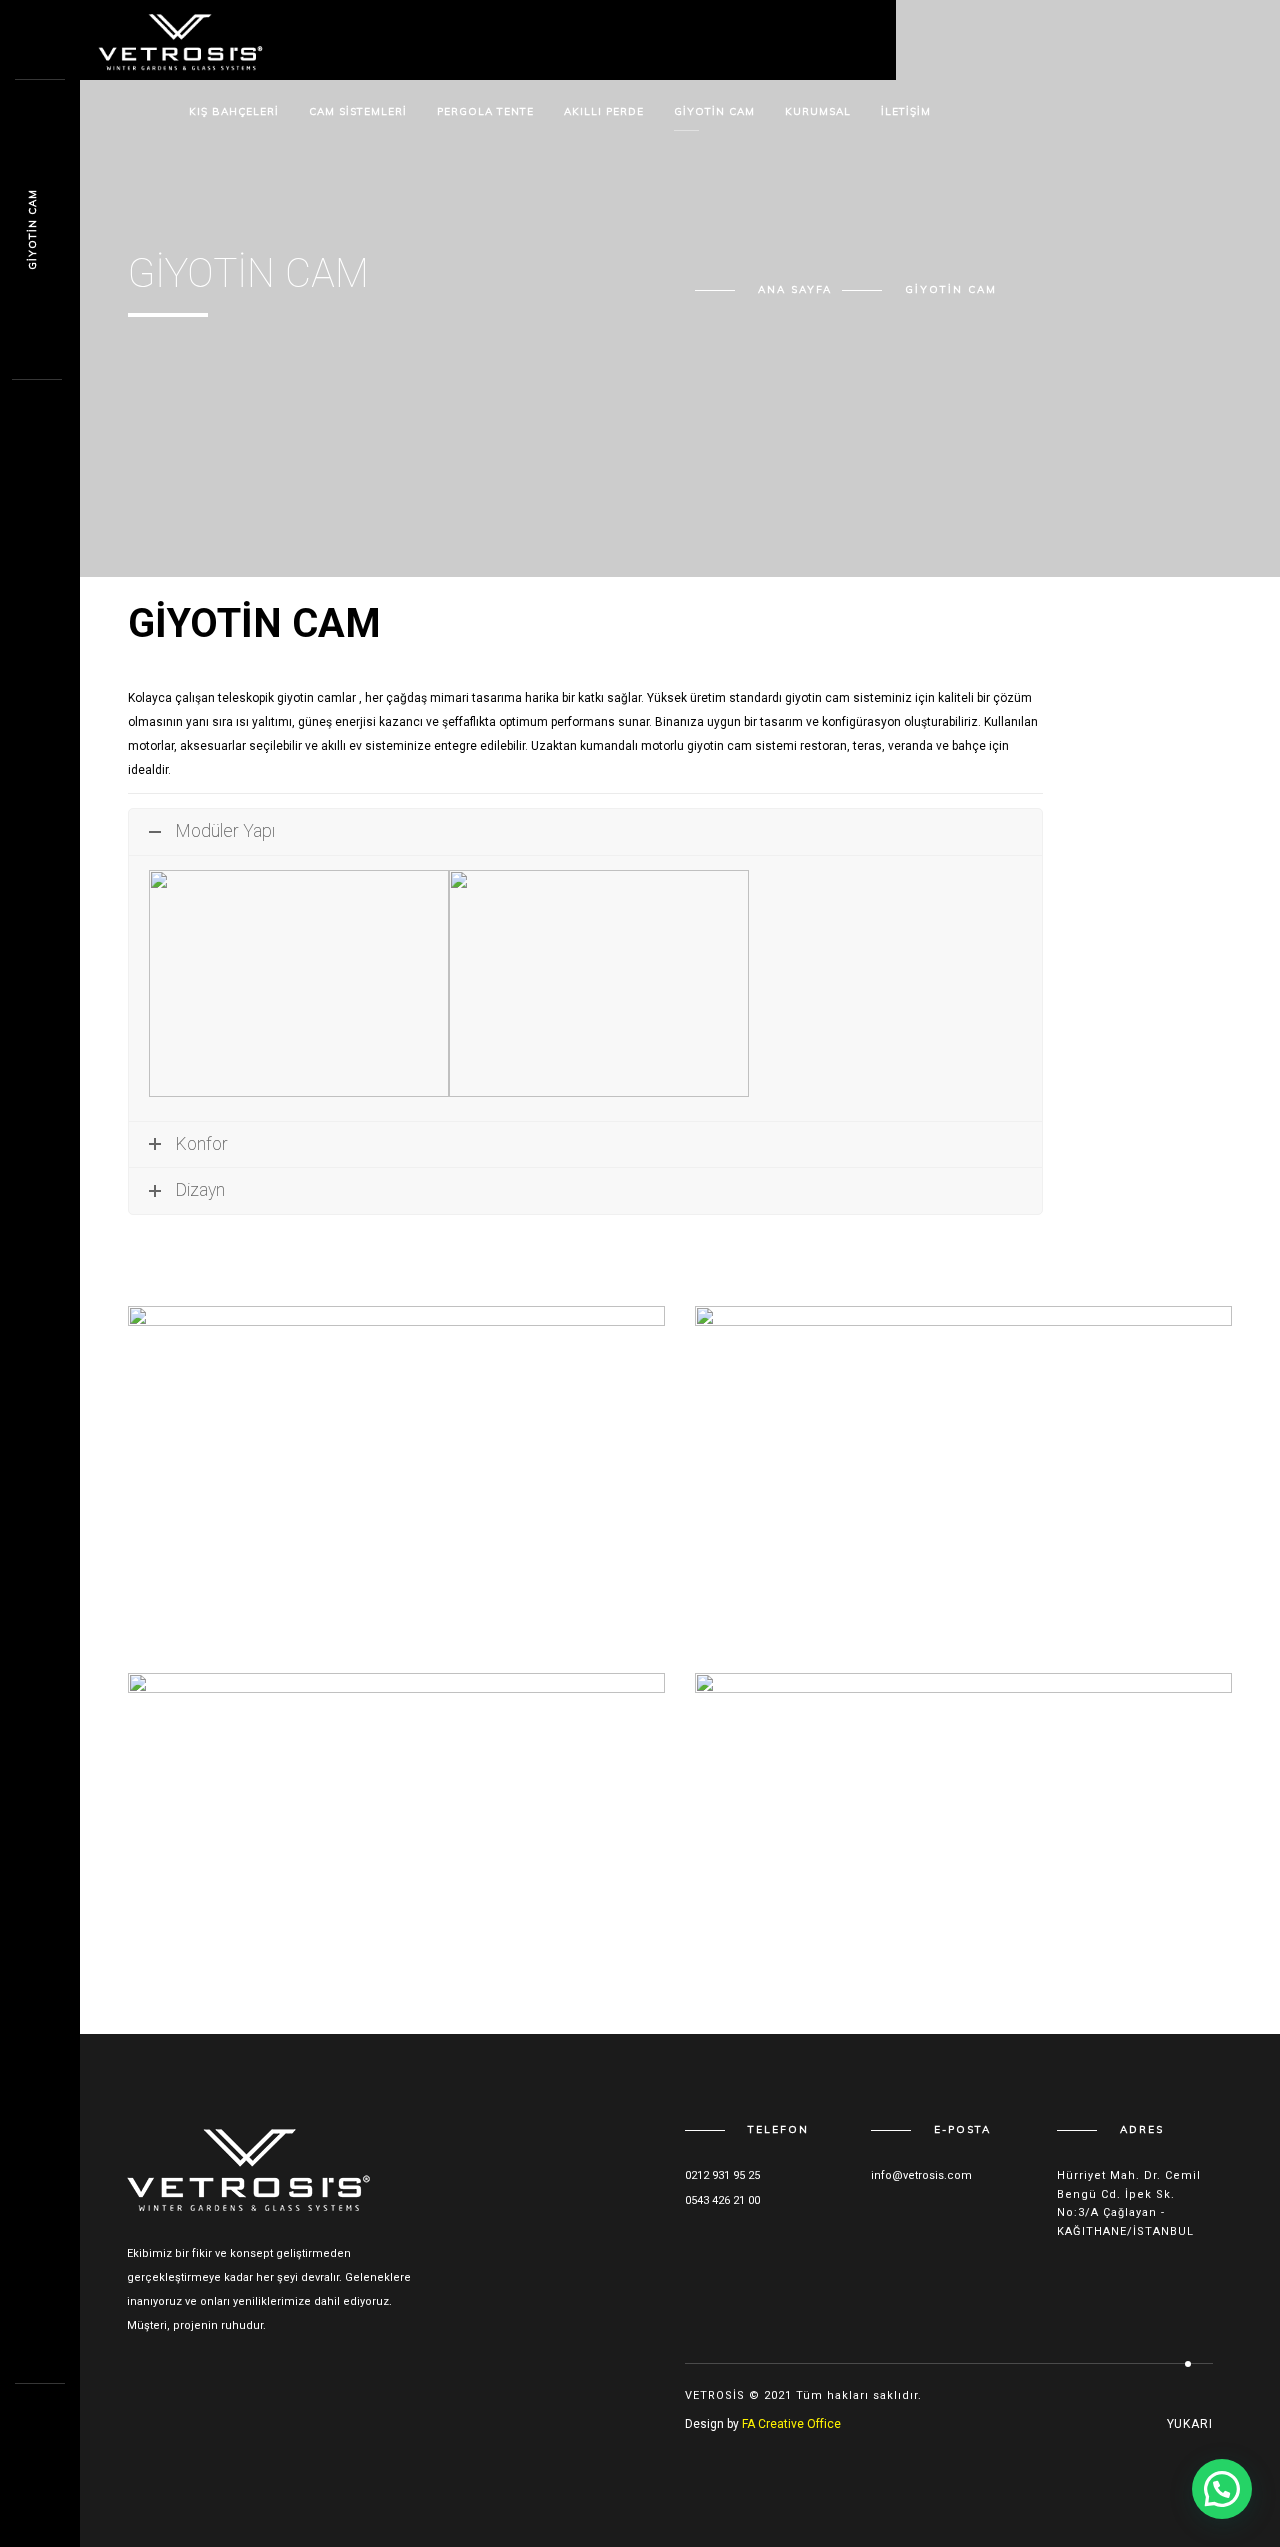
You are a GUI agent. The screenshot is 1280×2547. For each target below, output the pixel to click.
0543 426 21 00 (722, 2200)
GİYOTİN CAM (714, 111)
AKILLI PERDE (604, 111)
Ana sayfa (795, 289)
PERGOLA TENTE (485, 111)
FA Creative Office (791, 2424)
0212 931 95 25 (722, 2175)
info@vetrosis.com (921, 2175)
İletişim (906, 111)
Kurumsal (818, 111)
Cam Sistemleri (358, 111)
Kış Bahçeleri (234, 111)
